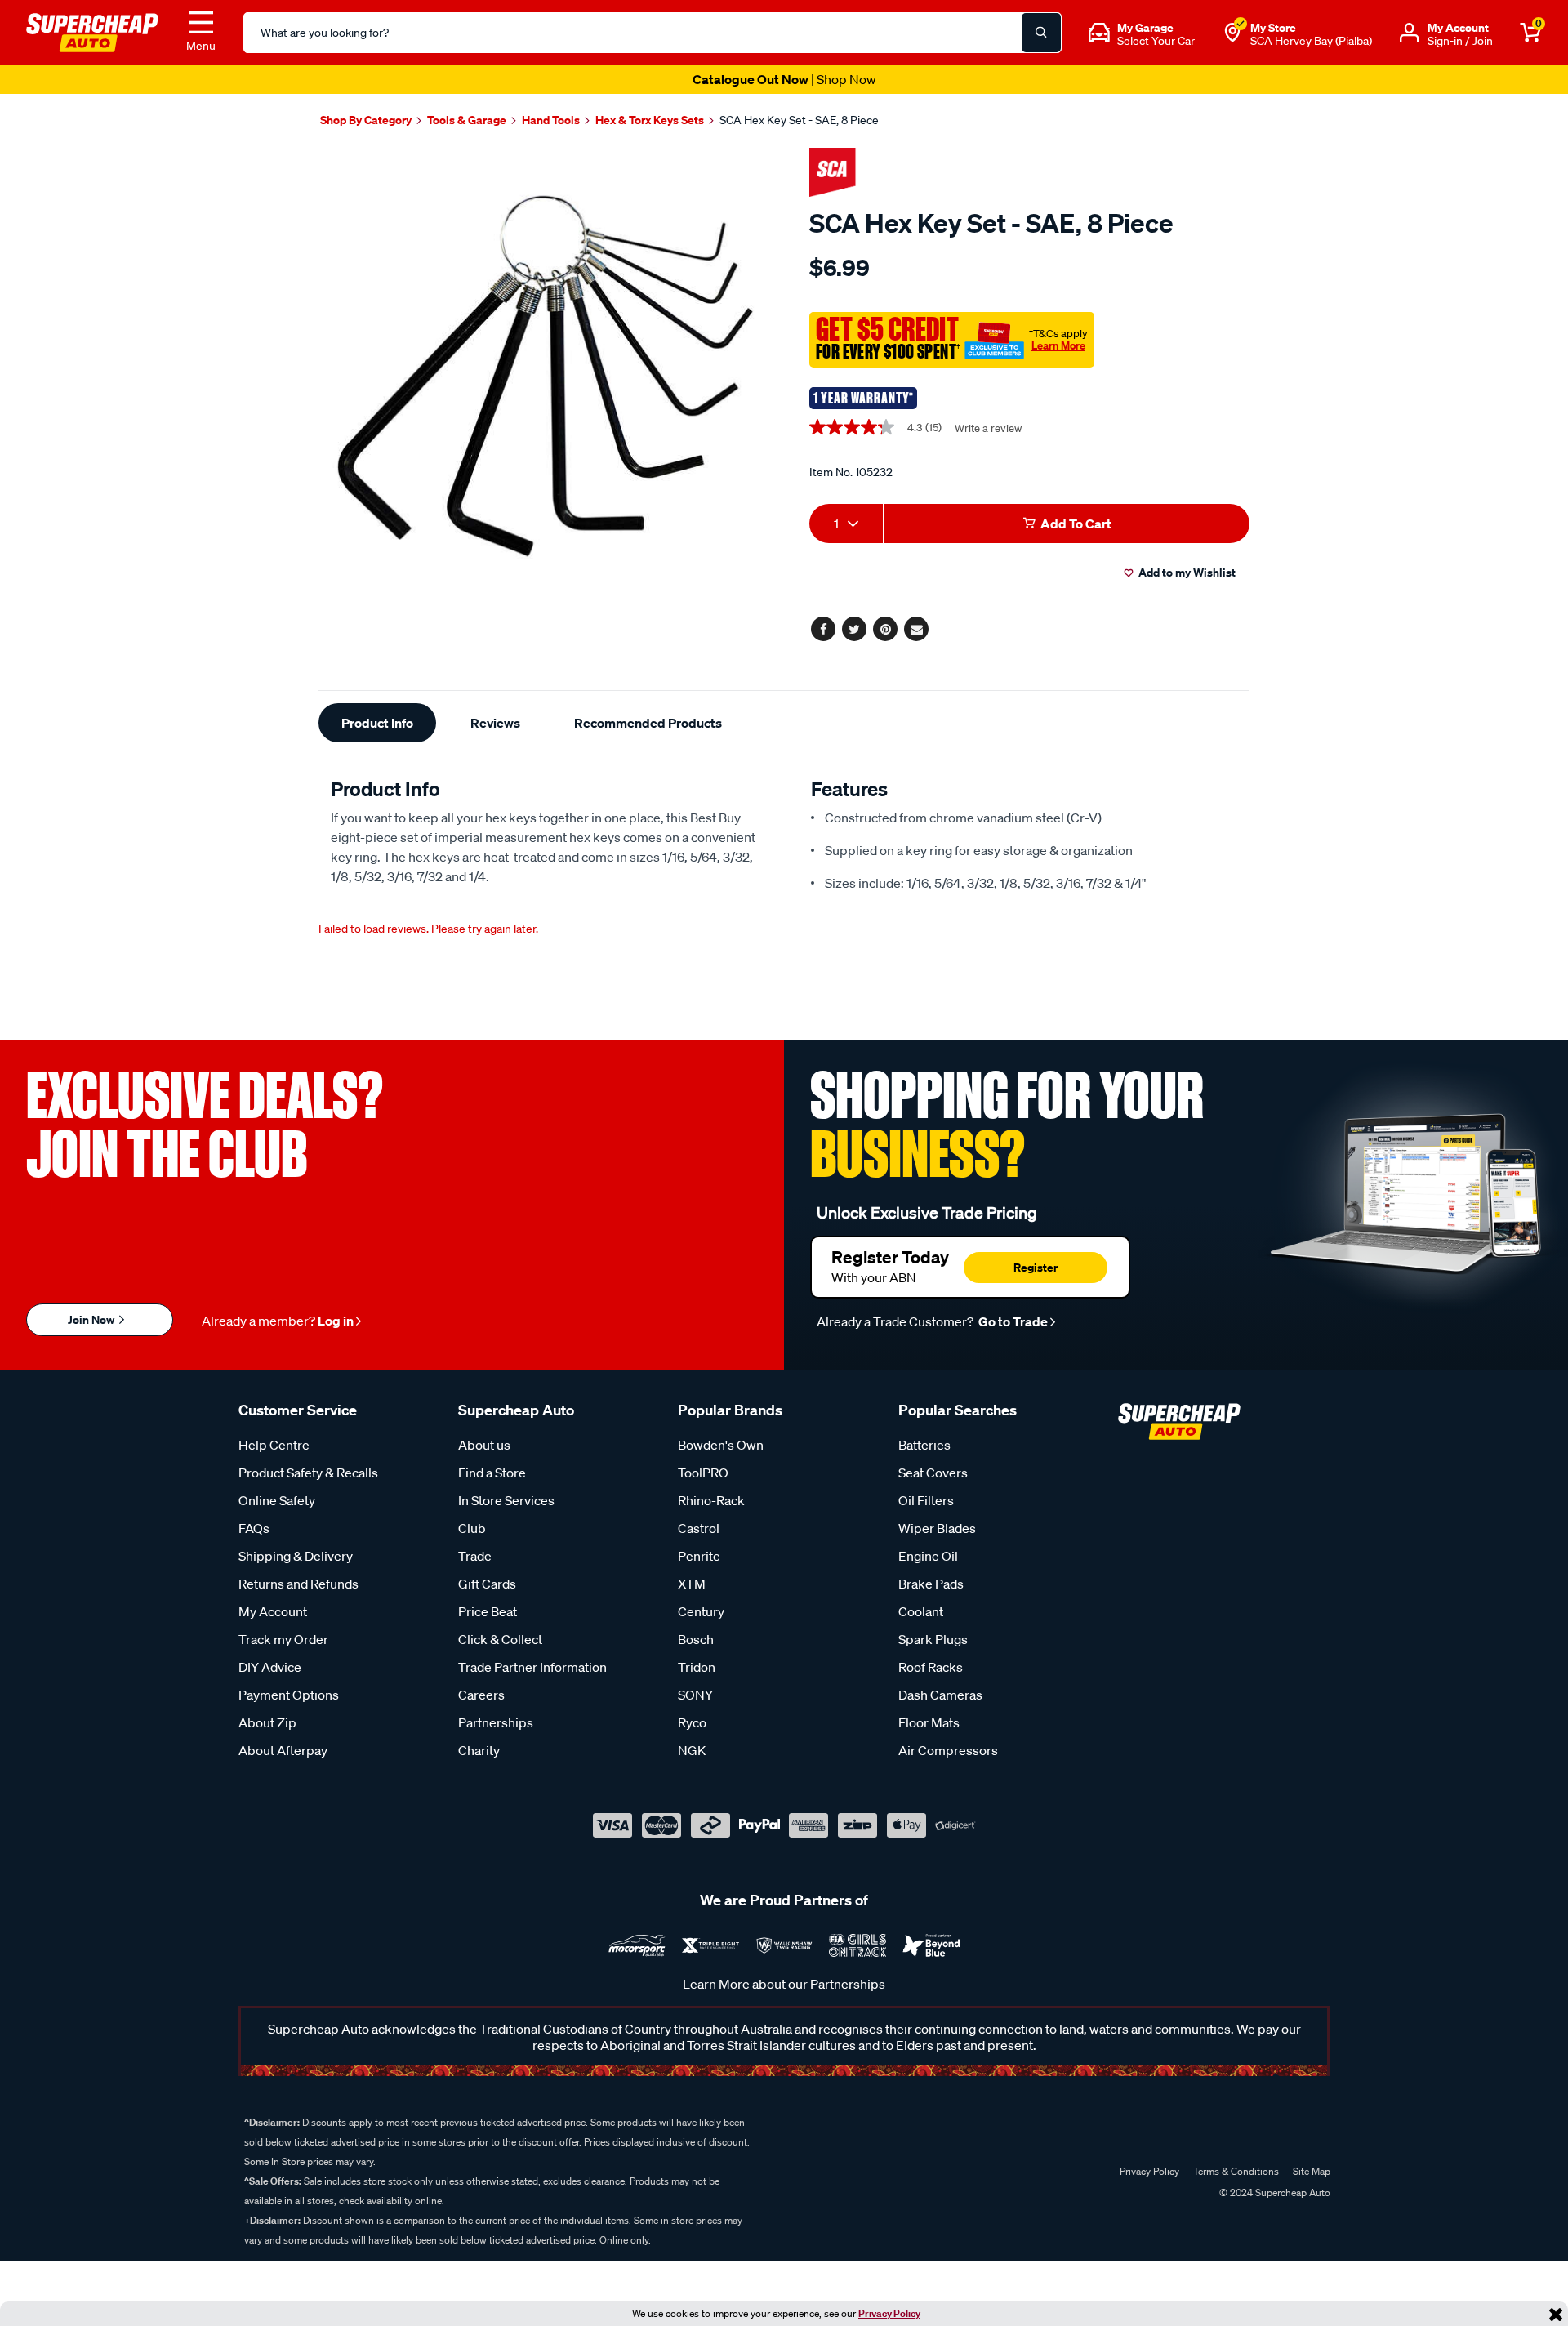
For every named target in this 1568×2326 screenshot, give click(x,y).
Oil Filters (926, 1500)
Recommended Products (648, 723)
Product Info (377, 723)
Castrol (699, 1528)
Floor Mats (929, 1722)
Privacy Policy (889, 2313)
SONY (695, 1695)
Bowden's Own (721, 1445)
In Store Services (506, 1500)
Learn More (1058, 345)
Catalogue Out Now (784, 79)
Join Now (92, 1319)
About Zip (267, 1722)
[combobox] (846, 524)
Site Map (1312, 2171)
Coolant (921, 1611)
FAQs (254, 1528)
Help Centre (274, 1445)
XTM (692, 1584)
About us (484, 1445)
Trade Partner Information (532, 1667)
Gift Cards (487, 1584)
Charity (479, 1750)
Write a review (988, 428)
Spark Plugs (933, 1639)
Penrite (699, 1556)
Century (701, 1611)
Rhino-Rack (711, 1500)
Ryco (692, 1722)
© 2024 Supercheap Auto (1274, 2192)
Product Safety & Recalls (308, 1473)
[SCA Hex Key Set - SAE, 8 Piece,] (545, 376)
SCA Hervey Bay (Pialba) (1311, 41)
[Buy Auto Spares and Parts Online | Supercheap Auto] (92, 31)
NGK (692, 1750)
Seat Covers (933, 1473)
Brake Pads (931, 1584)
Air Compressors (948, 1750)
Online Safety (277, 1500)
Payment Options (289, 1695)
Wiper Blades (937, 1528)
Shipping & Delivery (296, 1556)
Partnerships (496, 1722)
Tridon (697, 1667)
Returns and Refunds (298, 1584)
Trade (475, 1556)
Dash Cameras (940, 1695)
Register (1036, 1267)
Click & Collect (500, 1639)
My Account (273, 1611)
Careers (481, 1695)
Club (472, 1528)
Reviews (495, 723)
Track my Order (283, 1639)
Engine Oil (928, 1556)
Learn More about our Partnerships (784, 1984)
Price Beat (488, 1611)
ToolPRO (703, 1473)
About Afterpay (283, 1750)
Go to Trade (1012, 1321)
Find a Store (492, 1473)
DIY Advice (270, 1667)
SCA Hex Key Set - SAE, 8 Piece (799, 120)
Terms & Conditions (1236, 2171)
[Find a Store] (1232, 33)
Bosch (696, 1639)
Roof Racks (931, 1667)
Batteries (924, 1445)
